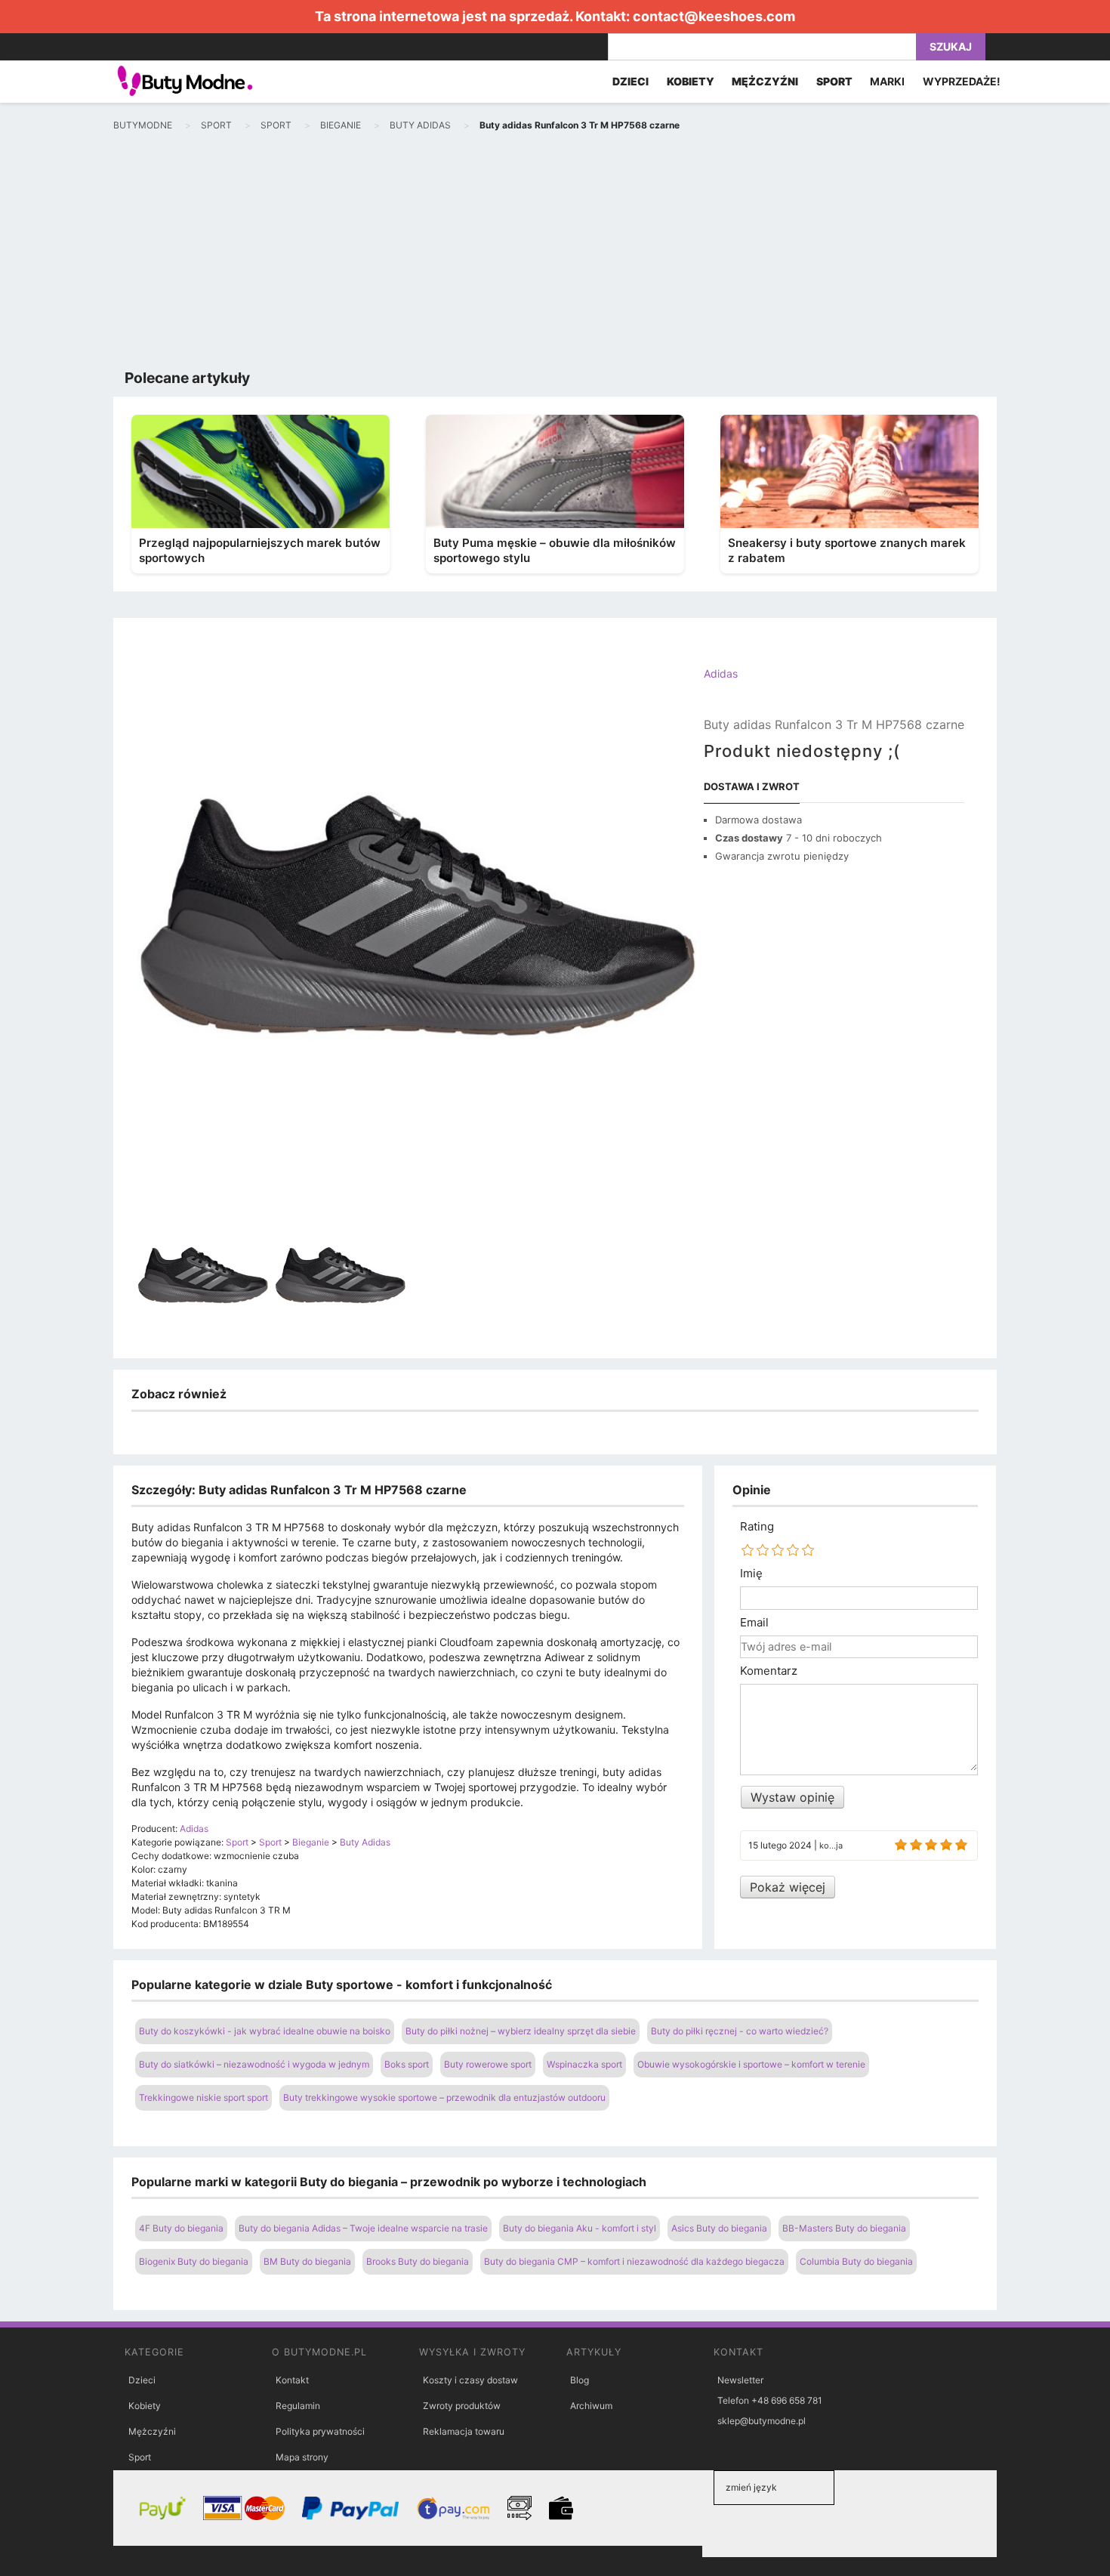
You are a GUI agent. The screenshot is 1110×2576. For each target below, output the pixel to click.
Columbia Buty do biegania (856, 2261)
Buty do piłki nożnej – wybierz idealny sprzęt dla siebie (521, 2031)
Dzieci (142, 2380)
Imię (751, 1574)
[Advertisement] (555, 254)
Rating (757, 1527)
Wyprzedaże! (962, 81)
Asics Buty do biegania (719, 2228)
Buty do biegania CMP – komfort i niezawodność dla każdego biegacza (634, 2261)
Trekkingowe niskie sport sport (203, 2097)
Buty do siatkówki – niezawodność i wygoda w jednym (254, 2064)
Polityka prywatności (320, 2431)
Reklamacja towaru (464, 2431)
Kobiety (145, 2406)
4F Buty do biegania (181, 2228)
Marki (887, 81)
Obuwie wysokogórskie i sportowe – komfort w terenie (751, 2064)
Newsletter (740, 2380)
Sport (140, 2457)
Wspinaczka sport (584, 2064)
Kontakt (292, 2380)
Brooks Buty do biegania (418, 2261)
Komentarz (769, 1671)
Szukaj (951, 46)
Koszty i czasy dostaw (470, 2380)
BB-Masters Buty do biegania (844, 2228)
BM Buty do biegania (307, 2261)
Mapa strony (302, 2457)
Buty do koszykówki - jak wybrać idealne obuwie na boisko (265, 2031)
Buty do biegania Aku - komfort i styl (580, 2228)
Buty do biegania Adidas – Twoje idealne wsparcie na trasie (363, 2228)
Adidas (721, 673)
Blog (580, 2380)
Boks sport (407, 2064)
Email (754, 1623)
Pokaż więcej (788, 1887)
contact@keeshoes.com (714, 16)
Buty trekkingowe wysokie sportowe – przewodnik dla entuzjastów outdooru (444, 2097)
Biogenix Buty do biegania (194, 2261)
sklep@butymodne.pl (762, 2421)
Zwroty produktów (462, 2406)
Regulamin (298, 2406)
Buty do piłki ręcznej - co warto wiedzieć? (740, 2031)
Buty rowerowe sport (488, 2064)
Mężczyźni (152, 2431)
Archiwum (591, 2406)
